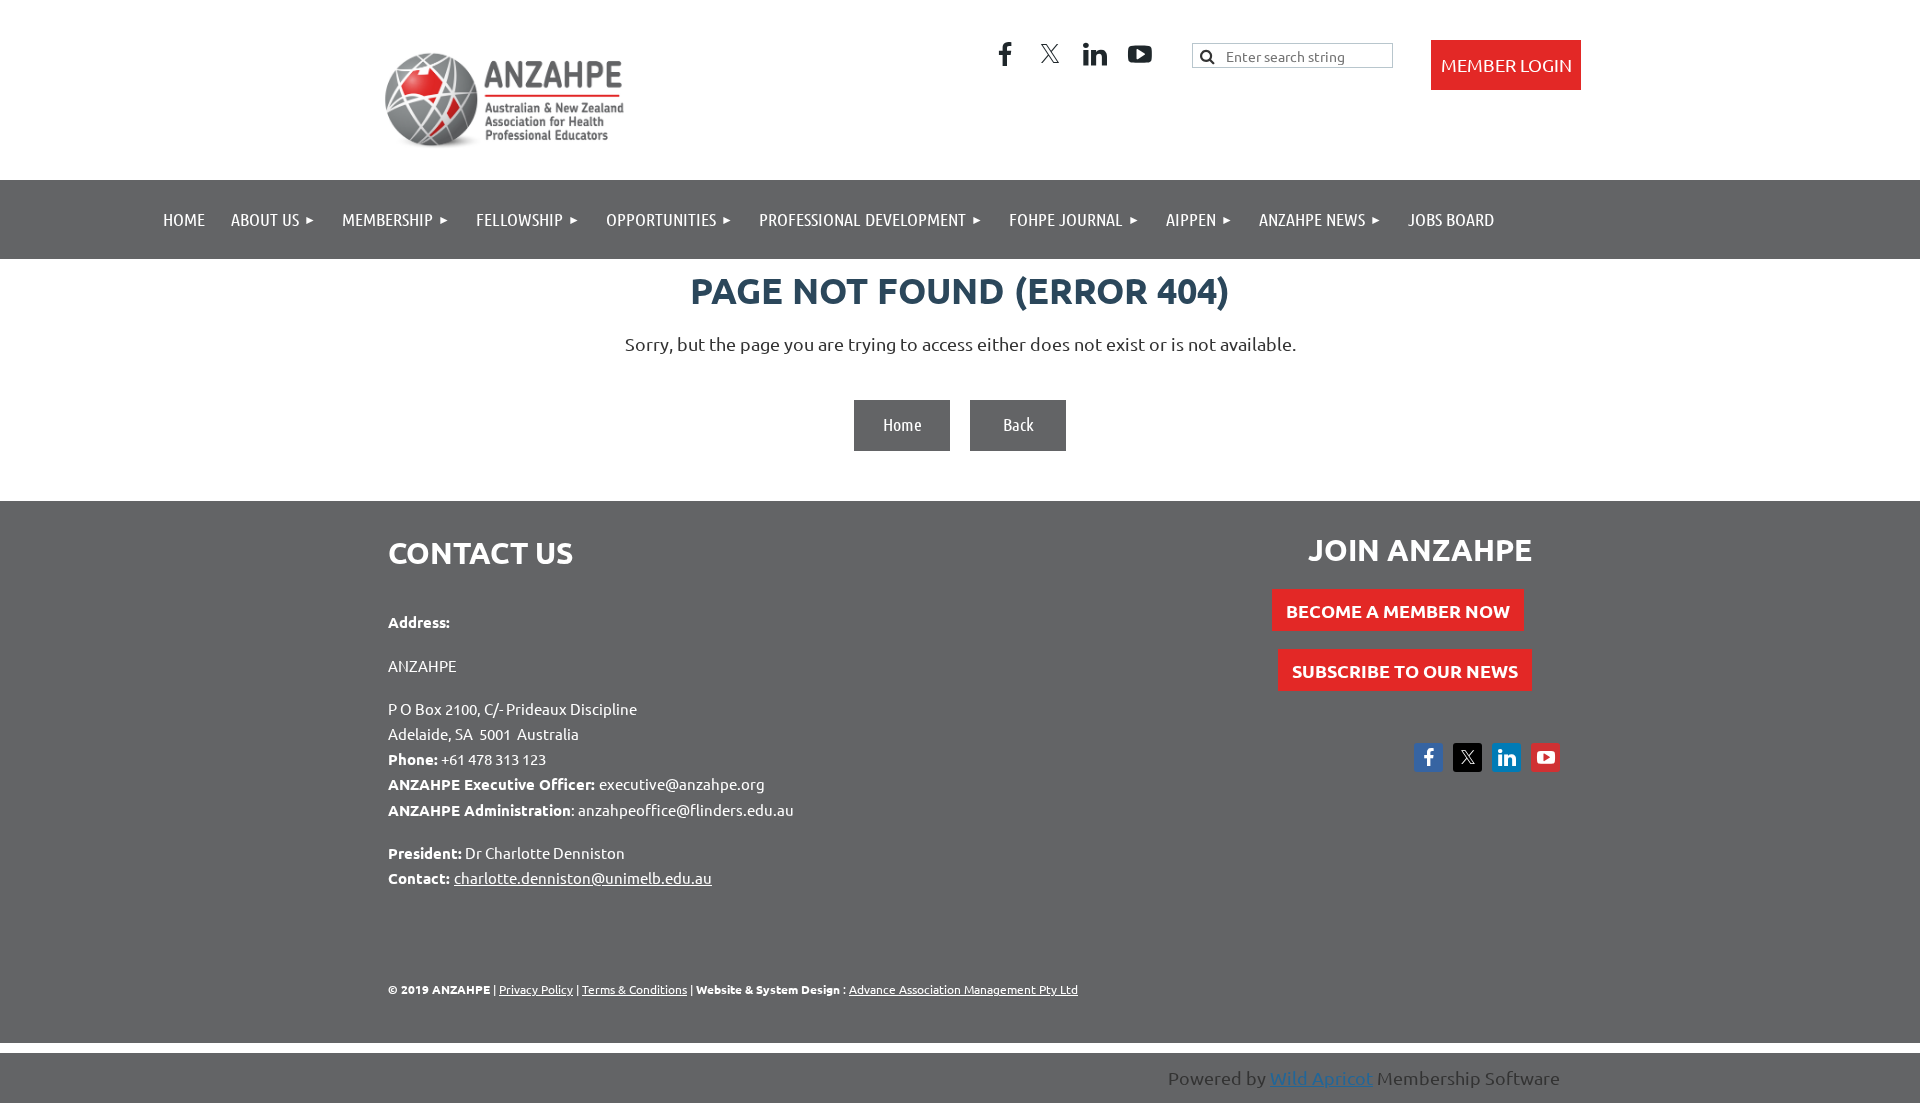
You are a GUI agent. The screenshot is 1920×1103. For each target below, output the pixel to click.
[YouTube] (1140, 54)
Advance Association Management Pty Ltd (963, 989)
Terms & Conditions (634, 989)
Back (1018, 424)
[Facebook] (1005, 54)
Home (902, 424)
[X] (1050, 54)
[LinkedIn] (1095, 54)
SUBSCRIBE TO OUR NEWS (1405, 670)
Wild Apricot (1321, 1077)
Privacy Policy (536, 989)
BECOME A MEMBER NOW (1398, 610)
